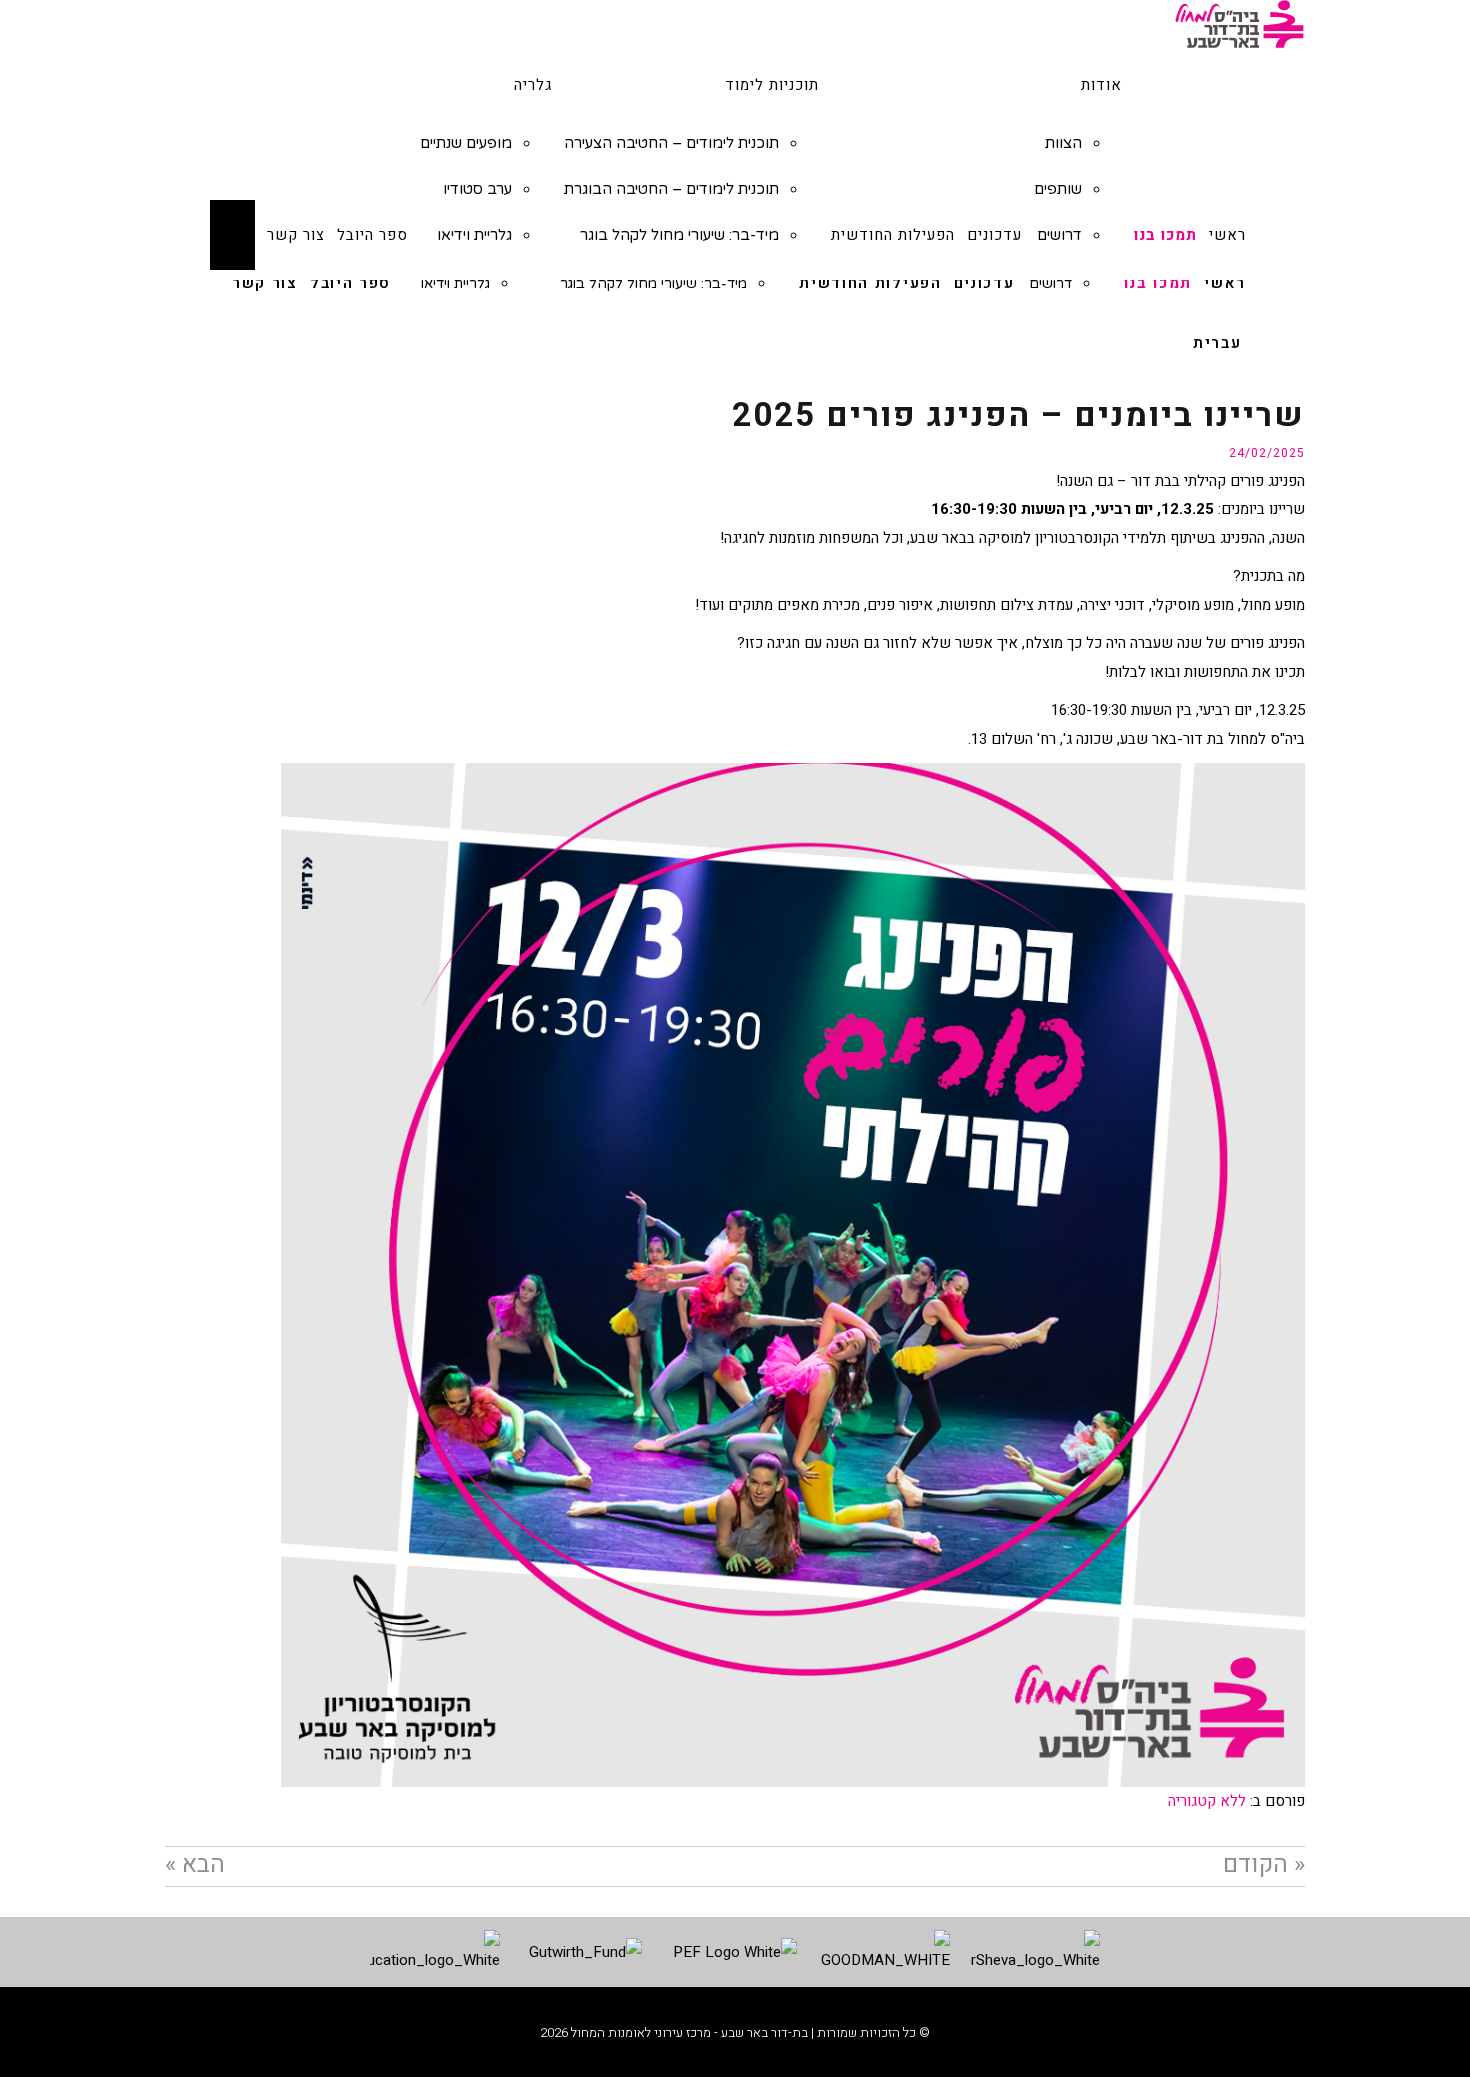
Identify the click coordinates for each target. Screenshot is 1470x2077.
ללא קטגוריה (1207, 1801)
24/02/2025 (1267, 453)
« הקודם (1264, 1864)
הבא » (195, 1864)
